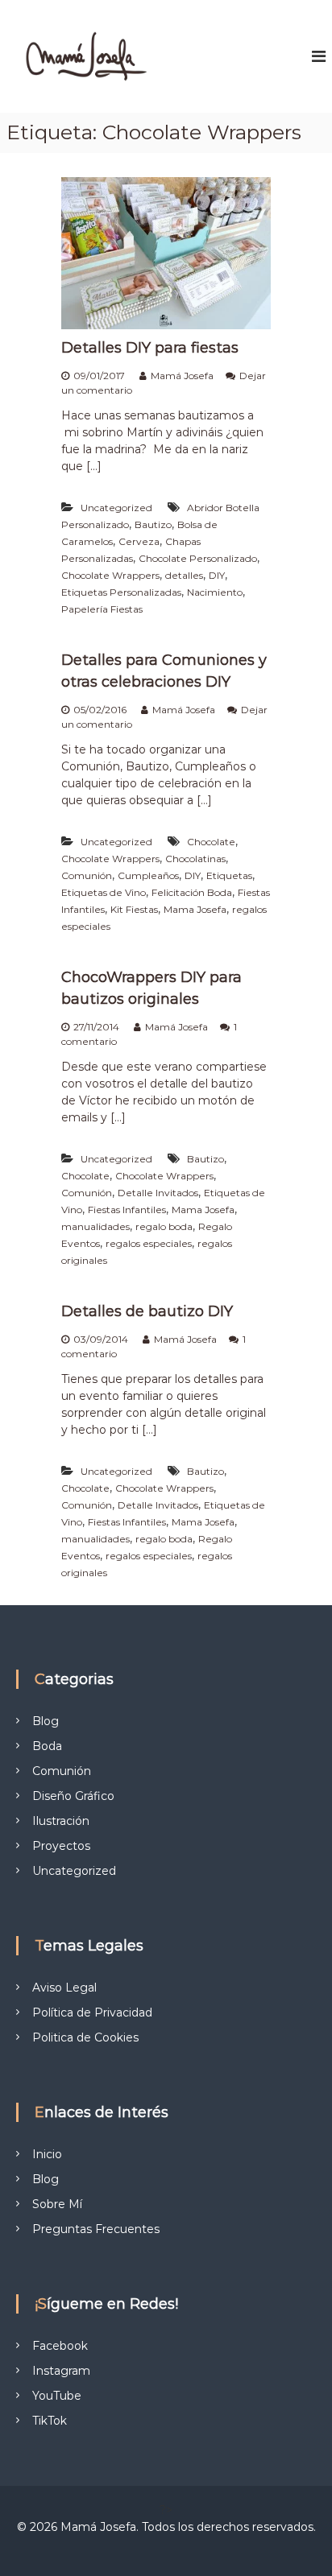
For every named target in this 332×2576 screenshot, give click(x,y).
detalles (184, 575)
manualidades (95, 1226)
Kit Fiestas (134, 909)
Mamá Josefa (182, 376)
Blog (46, 1721)
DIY (217, 575)
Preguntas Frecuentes (96, 2229)
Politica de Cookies (85, 2037)
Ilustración (61, 1821)
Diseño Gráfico (73, 1796)
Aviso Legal (64, 1988)
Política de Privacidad (92, 2013)
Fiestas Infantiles (127, 1210)
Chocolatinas (195, 859)
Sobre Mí (57, 2204)
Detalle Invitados (158, 1193)
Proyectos (61, 1846)
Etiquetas (229, 875)
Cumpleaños (148, 875)
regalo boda (164, 1226)
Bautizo (153, 524)
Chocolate (211, 842)
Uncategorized (116, 508)
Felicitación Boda (192, 892)
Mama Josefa (195, 909)
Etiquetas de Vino (104, 892)
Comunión (87, 875)
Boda (47, 1746)
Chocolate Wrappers (110, 575)
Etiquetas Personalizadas (121, 592)
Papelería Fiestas (102, 609)
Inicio (47, 2154)
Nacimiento (215, 592)
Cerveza (139, 541)
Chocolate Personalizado (198, 558)
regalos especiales (149, 1243)
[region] (166, 2448)
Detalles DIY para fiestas (150, 348)
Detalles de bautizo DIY (147, 1311)
